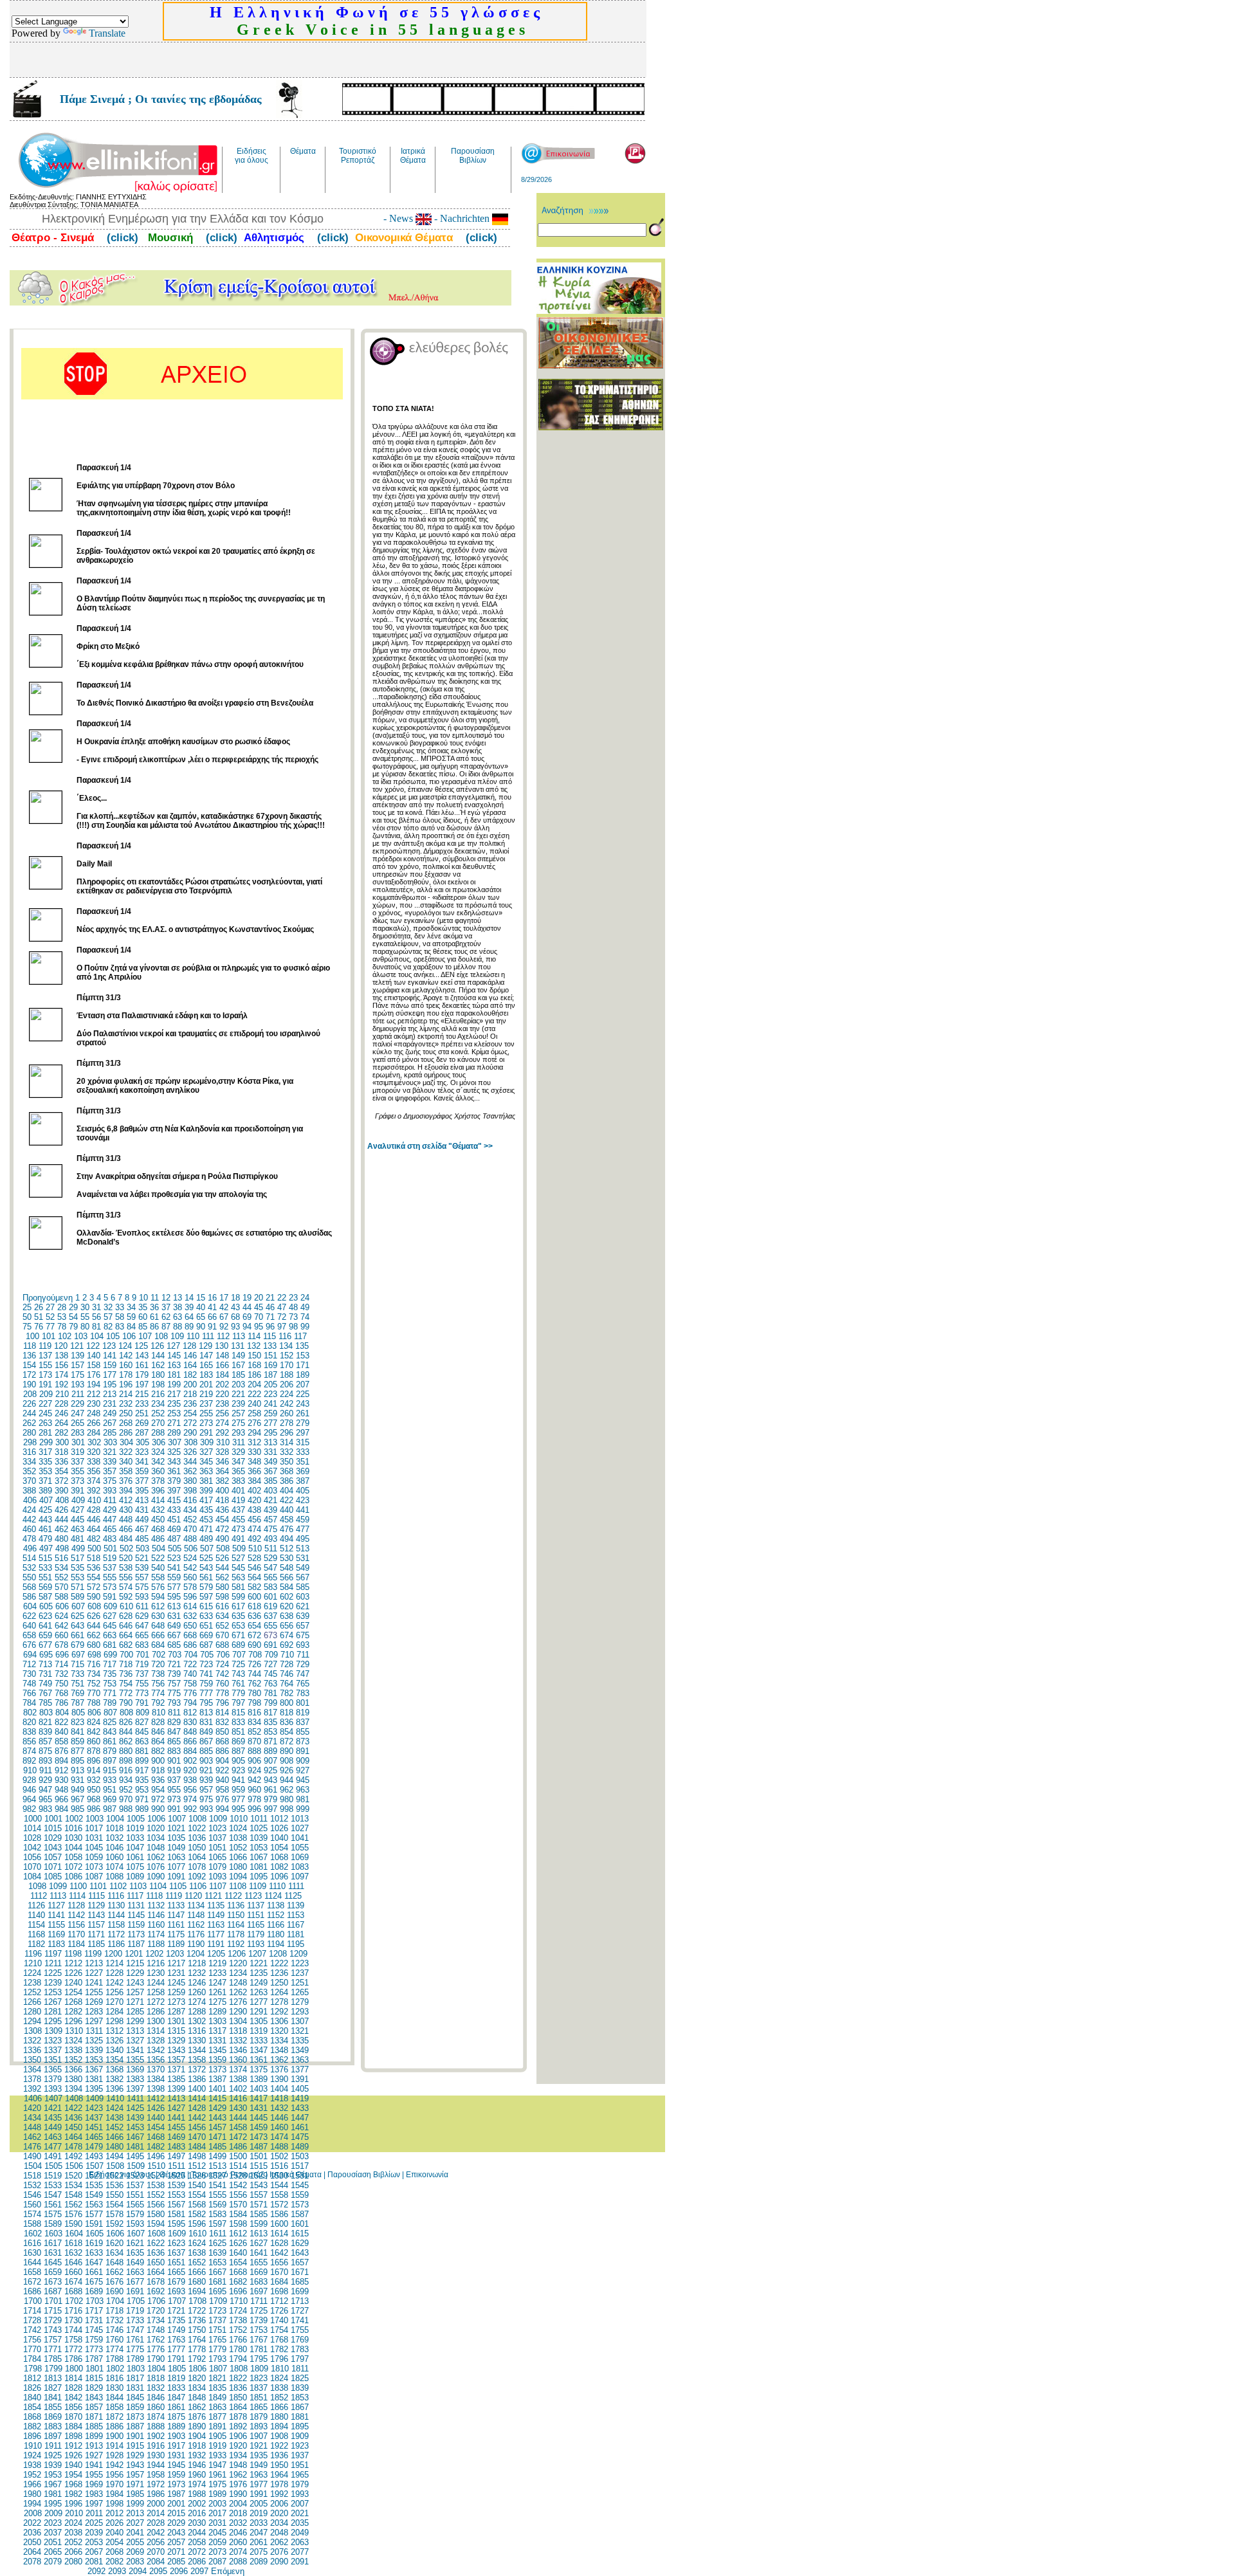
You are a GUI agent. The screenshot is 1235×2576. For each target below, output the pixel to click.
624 (61, 1616)
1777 (176, 2349)
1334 (279, 2041)
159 (110, 1365)
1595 (176, 2224)
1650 (156, 2262)
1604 (74, 2233)
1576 (73, 2214)
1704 (115, 2301)
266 (94, 1423)
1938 (32, 2465)
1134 (196, 1905)
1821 (217, 2378)
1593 (135, 2224)
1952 (32, 2475)
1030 (73, 1838)
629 (142, 1616)
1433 (300, 2108)
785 (45, 1703)
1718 (114, 2311)
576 (158, 1587)
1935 (259, 2455)
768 (61, 1693)
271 (174, 1423)
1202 (154, 1954)
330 (254, 1452)
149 (238, 1356)
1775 (135, 2349)
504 (159, 1548)
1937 (300, 2455)
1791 (176, 2359)
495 (303, 1539)
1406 (33, 2098)
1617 (53, 2243)
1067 (259, 1857)
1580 (156, 2214)
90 (201, 1327)
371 (45, 1481)
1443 (217, 2118)
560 (190, 1577)
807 (110, 1713)
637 (270, 1616)
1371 (176, 2069)
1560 (32, 2205)
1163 (216, 1925)
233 (142, 1404)
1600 (279, 2224)
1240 (73, 1983)
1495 (135, 2156)
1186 (116, 1944)
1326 (114, 2041)
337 (78, 1462)
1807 (218, 2369)
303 (110, 1442)
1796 (279, 2359)
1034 (156, 1838)
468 (158, 1529)
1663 (135, 2272)
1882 (32, 2426)
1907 (259, 2436)
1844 (114, 2398)
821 (45, 1722)
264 (61, 1423)
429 (110, 1510)
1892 (238, 2426)
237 (206, 1404)
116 (285, 1336)
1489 (300, 2147)
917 (142, 1770)
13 (178, 1298)
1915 (135, 2446)
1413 (176, 2098)
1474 (279, 2137)
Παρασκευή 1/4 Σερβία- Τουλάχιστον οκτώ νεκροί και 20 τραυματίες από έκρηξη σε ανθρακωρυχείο (196, 547)
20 (259, 1298)
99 (305, 1327)
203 (238, 1384)
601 (270, 1597)
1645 (53, 2262)
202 (222, 1384)
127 (173, 1346)
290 (190, 1433)
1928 (114, 2455)
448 (126, 1520)
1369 (135, 2069)
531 (303, 1558)
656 (287, 1626)
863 (142, 1741)
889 (270, 1751)
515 (45, 1558)
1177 (216, 1934)
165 (206, 1365)
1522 (114, 2176)
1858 (114, 2407)
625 (78, 1616)
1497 (176, 2156)
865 (174, 1741)
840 (61, 1732)
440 (287, 1510)
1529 (259, 2176)
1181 (296, 1934)
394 (126, 1491)
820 (29, 1722)
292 (222, 1433)
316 (29, 1452)
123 (109, 1346)
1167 (296, 1925)
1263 (259, 1992)
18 (235, 1298)
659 (45, 1635)
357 (110, 1471)
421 (270, 1500)
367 (270, 1471)
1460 (279, 2127)
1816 (114, 2378)
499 (78, 1548)
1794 (238, 2359)
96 (270, 1327)
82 (108, 1327)
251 (142, 1413)
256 (222, 1413)
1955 (94, 2475)
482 (94, 1539)
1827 (53, 2388)
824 (94, 1722)
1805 (177, 2369)
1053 (259, 1848)
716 (94, 1664)
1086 (73, 1877)
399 (206, 1491)
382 (222, 1481)
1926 (73, 2455)
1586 (279, 2214)
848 (190, 1732)
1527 (217, 2176)
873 (303, 1741)
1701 (53, 2301)
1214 (114, 1963)
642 (61, 1626)
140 (94, 1356)
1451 (94, 2127)
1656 (279, 2262)
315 (303, 1442)
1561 (53, 2205)
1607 (136, 2233)
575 (142, 1587)
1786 (73, 2359)
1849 (217, 2398)
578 (190, 1587)
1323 (53, 2041)
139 (78, 1356)
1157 (96, 1925)
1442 (197, 2118)
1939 (53, 2465)
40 (201, 1307)
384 (254, 1481)
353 (45, 1471)
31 (96, 1307)
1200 (113, 1954)
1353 (94, 2060)
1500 (238, 2156)
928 (29, 1780)
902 (190, 1761)
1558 (279, 2195)
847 (174, 1732)
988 (126, 1809)
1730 (73, 2320)
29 (73, 1307)
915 (110, 1770)
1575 (53, 2214)
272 (190, 1423)
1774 (114, 2349)
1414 (197, 2098)
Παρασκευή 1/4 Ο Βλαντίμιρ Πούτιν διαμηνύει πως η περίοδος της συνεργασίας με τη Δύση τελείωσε (201, 594)
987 (110, 1809)
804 (62, 1713)
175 (78, 1375)
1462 (32, 2137)
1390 (279, 2079)
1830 (114, 2388)
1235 (259, 1973)
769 (78, 1693)
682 (126, 1645)
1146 (156, 1915)
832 (222, 1722)
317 (45, 1452)
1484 (197, 2147)
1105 (178, 1886)
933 (110, 1780)
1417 (259, 2098)
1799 (53, 2369)
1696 (238, 2291)
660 (61, 1635)
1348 (279, 2050)
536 (94, 1568)
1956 (114, 2475)
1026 (279, 1828)
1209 (298, 1954)
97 (282, 1327)
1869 (53, 2417)
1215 (135, 1963)
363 (206, 1471)
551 (45, 1577)
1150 (236, 1915)
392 (94, 1491)
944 (287, 1780)
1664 (156, 2272)
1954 (73, 2475)
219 (206, 1394)
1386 (197, 2079)
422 (287, 1500)
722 (190, 1664)
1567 (176, 2205)
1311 (94, 2031)
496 (30, 1548)
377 (142, 1481)
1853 (300, 2398)
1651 (176, 2262)
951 (110, 1790)
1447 (300, 2118)
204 (254, 1384)
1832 (156, 2388)
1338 (73, 2050)
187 (270, 1375)
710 (287, 1655)
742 (222, 1674)
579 (206, 1587)
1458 (238, 2127)
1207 (257, 1954)
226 (29, 1404)
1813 (53, 2378)
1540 (197, 2185)
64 (189, 1317)
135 (302, 1346)
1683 (259, 2282)
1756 (32, 2340)
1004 (115, 1819)
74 (305, 1317)
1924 (32, 2455)
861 (110, 1741)
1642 (279, 2253)
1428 (197, 2108)
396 (158, 1491)
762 (254, 1684)
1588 (32, 2224)
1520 (73, 2176)
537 (110, 1568)
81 (96, 1327)
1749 (176, 2330)
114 (254, 1336)
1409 (95, 2098)
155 (45, 1365)
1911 (53, 2446)
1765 (217, 2340)
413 (142, 1500)
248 (94, 1413)
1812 (32, 2378)
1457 (217, 2127)
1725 (259, 2311)
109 (177, 1336)
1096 (279, 1877)
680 (94, 1645)
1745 (94, 2330)
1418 (279, 2098)
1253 (53, 1992)
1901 (135, 2436)
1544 (279, 2185)
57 (108, 1317)
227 (45, 1404)
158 (94, 1365)
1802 (115, 2369)
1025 (259, 1828)
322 (126, 1452)
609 (110, 1606)
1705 (136, 2301)
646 (126, 1626)
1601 (300, 2224)
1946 (197, 2465)
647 (142, 1626)
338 (94, 1462)
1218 (197, 1963)
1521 (94, 2176)
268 (126, 1423)
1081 (259, 1867)
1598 (238, 2224)
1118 (154, 1896)
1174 (156, 1934)
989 (142, 1809)
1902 (156, 2436)
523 (174, 1558)
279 (303, 1423)
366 (254, 1471)
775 (174, 1693)
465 (110, 1529)
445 (78, 1520)
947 (45, 1790)
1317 (217, 2031)
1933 (217, 2455)
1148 (196, 1915)
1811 (300, 2369)
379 (174, 1481)
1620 (114, 2243)
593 (142, 1597)
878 (94, 1751)
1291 (259, 2012)
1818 (156, 2378)
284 (94, 1433)
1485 (217, 2147)
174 (61, 1375)
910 (30, 1770)
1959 (176, 2475)
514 (29, 1558)
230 (94, 1404)
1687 (53, 2291)
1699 (300, 2291)
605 (46, 1606)
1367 (94, 2069)
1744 (73, 2330)
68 (235, 1317)
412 (126, 1500)
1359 (217, 2060)
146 (190, 1356)
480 (61, 1539)
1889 (176, 2426)
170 (287, 1365)
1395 (94, 2089)
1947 (217, 2465)
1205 (216, 1954)
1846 (156, 2398)
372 (61, 1481)
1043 (53, 1848)
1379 (53, 2079)
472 (222, 1529)
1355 (135, 2060)
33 (120, 1307)
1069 (300, 1857)
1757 (53, 2340)
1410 (115, 2098)
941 (238, 1780)
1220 (238, 1963)
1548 (73, 2195)
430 (126, 1510)
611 (142, 1606)
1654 (238, 2262)
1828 (73, 2388)
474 (254, 1529)
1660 (73, 2272)
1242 (114, 1983)
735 (110, 1674)
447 (110, 1520)
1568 (197, 2205)
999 (303, 1809)
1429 (217, 2108)
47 (282, 1307)
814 (222, 1713)
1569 (217, 2205)
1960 (197, 2475)
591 (110, 1597)
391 (78, 1491)
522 (158, 1558)
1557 (259, 2195)
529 (270, 1558)
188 (287, 1375)
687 (206, 1645)
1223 (300, 1963)
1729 (53, 2320)
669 (206, 1635)
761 (238, 1684)
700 (126, 1655)
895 (78, 1761)
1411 (135, 2098)
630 (158, 1616)
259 (270, 1413)
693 (303, 1645)
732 (61, 1674)
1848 (197, 2398)
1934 (238, 2455)
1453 (135, 2127)
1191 (216, 1944)
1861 (176, 2407)
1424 (114, 2108)
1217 (176, 1963)
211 (78, 1394)
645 (110, 1626)
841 (78, 1732)
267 (110, 1423)
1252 (32, 1992)
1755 (300, 2330)
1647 (94, 2262)
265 (78, 1423)
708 (255, 1655)
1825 (300, 2378)
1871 (94, 2417)
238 (222, 1404)
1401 (217, 2089)
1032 (114, 1838)
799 (270, 1703)
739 (174, 1674)
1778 (197, 2349)
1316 (197, 2031)
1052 (238, 1848)
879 (110, 1751)
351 (303, 1462)
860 (94, 1741)
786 (61, 1703)
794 (190, 1703)
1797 (300, 2359)
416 (190, 1500)
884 (190, 1751)
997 (270, 1809)
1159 (136, 1925)
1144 (116, 1915)
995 (238, 1809)
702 (159, 1655)
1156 (76, 1925)
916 (126, 1770)
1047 (135, 1848)
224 (287, 1394)
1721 (176, 2311)
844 (126, 1732)
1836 (238, 2388)
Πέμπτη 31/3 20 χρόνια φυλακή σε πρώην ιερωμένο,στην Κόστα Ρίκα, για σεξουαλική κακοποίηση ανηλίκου (185, 1077)
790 (126, 1703)
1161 (176, 1925)
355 (78, 1471)
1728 (32, 2320)
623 (45, 1616)
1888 (156, 2426)
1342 (156, 2050)
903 (206, 1761)
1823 (259, 2378)
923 (238, 1770)
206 (287, 1384)
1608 (156, 2233)
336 (61, 1462)
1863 (217, 2407)
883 (174, 1751)
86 (154, 1327)
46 (270, 1307)
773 (142, 1693)
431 (142, 1510)
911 (46, 1770)
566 (287, 1577)
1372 (197, 2069)
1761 (135, 2340)
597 (206, 1597)
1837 (259, 2388)
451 (174, 1520)
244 (29, 1413)
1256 (114, 1992)
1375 (259, 2069)
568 (29, 1587)
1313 (135, 2031)
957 (206, 1790)
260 (287, 1413)
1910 (33, 2446)
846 (158, 1732)
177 (110, 1375)
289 (174, 1433)
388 (29, 1491)
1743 (53, 2330)
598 (222, 1597)
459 (303, 1520)
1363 (300, 2060)
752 (94, 1684)
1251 (300, 1983)
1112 (39, 1896)
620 (287, 1606)
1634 (114, 2253)
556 (126, 1577)
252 (158, 1413)
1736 (197, 2320)
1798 (33, 2369)
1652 (197, 2262)
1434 (32, 2118)
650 (190, 1626)
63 (178, 1317)
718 (126, 1664)
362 (190, 1471)
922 (222, 1770)
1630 (32, 2253)
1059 (94, 1857)
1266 (32, 2002)
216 (158, 1394)
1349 (300, 2050)
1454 (156, 2127)
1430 (238, 2108)
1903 (176, 2436)
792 (158, 1703)
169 (270, 1365)
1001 (53, 1819)
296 (287, 1433)
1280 (32, 2012)
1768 (279, 2340)
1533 (53, 2185)
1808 (239, 2369)
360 (158, 1471)
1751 (217, 2330)
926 (287, 1770)
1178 (236, 1934)
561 (206, 1577)
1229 (135, 1973)
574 (126, 1587)
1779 (217, 2349)
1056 (32, 1857)
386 (287, 1481)
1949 (259, 2465)
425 (45, 1510)
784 (29, 1703)
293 (238, 1433)
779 (238, 1693)
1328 (156, 2041)
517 (78, 1558)
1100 (78, 1886)
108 (161, 1336)
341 (142, 1462)
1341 (135, 2050)
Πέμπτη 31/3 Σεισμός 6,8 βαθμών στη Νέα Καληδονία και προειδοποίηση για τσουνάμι (190, 1124)
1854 (32, 2407)
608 (94, 1606)
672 (254, 1635)
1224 (32, 1973)
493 (270, 1539)
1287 (176, 2012)
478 (29, 1539)
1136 (236, 1905)
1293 (300, 2012)
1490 (32, 2156)
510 (255, 1548)
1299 (135, 2021)
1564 (114, 2205)
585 (303, 1587)
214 (126, 1394)
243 (303, 1404)
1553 (176, 2195)
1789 (135, 2359)
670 (222, 1635)
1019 (135, 1828)
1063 (176, 1857)
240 (254, 1404)
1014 (32, 1828)
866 (190, 1741)
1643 (300, 2253)
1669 (259, 2272)
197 (142, 1384)
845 (142, 1732)
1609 (177, 2233)
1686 (32, 2291)
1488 (279, 2147)
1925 (53, 2455)
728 (287, 1664)
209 (46, 1394)
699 (110, 1655)
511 (271, 1548)
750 (61, 1684)
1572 (279, 2205)
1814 (73, 2378)
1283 (94, 2012)
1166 (276, 1925)
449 (142, 1520)
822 (61, 1722)
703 (175, 1655)
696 (62, 1655)
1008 (197, 1819)
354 (61, 1471)
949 (78, 1790)
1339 (94, 2050)
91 (212, 1327)
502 (126, 1548)
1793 (217, 2359)
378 (158, 1481)
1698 (279, 2291)
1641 (259, 2253)
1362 (279, 2060)
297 (303, 1433)
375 (110, 1481)
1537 (135, 2185)
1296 (73, 2021)
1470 (197, 2137)
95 (259, 1327)
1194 (276, 1944)
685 (174, 1645)
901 (174, 1761)
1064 (197, 1857)
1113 (58, 1896)
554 (94, 1577)
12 (166, 1298)
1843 (94, 2398)
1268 (73, 2002)
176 (94, 1375)
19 (247, 1298)
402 (254, 1491)
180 (158, 1375)
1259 (176, 1992)
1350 (32, 2060)
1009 (218, 1819)
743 (238, 1674)
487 (174, 1539)
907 (270, 1761)
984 (61, 1809)
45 (259, 1307)
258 (254, 1413)
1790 (156, 2359)
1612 (238, 2233)
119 (45, 1346)
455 (238, 1520)
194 (94, 1384)
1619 (94, 2243)
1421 (53, 2108)
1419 (300, 2098)
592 (126, 1597)
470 (190, 1529)
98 (293, 1327)
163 (174, 1365)
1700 (33, 2301)
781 (270, 1693)
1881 (300, 2417)
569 (45, 1587)
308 (191, 1442)
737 (142, 1674)
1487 (259, 2147)
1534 (73, 2185)
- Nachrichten (462, 218)
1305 (259, 2021)
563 (238, 1577)
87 (166, 1327)
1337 (53, 2050)
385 (270, 1481)
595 (174, 1597)
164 (190, 1365)
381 (206, 1481)
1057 (53, 1857)
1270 (114, 2002)
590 (94, 1597)
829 (174, 1722)
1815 (94, 2378)
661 (78, 1635)
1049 (176, 1848)
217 (174, 1394)
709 (271, 1655)
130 (222, 1346)
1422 (73, 2108)
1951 (300, 2465)
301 (78, 1442)
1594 (156, 2224)
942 (254, 1780)
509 (239, 1548)
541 (174, 1568)
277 (270, 1423)
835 (270, 1722)
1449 (53, 2127)
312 (254, 1442)
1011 (259, 1819)
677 (45, 1645)
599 (238, 1597)
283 (78, 1433)
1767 (259, 2340)
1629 (300, 2243)
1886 (114, 2426)
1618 (73, 2243)
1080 (238, 1867)
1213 (94, 1963)
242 (287, 1404)
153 (303, 1356)
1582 (197, 2214)
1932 (197, 2455)
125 (141, 1346)
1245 (176, 1983)
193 (78, 1384)
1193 (256, 1944)
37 (166, 1307)
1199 (93, 1954)
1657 (300, 2262)
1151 (256, 1915)
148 (222, 1356)
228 (61, 1404)
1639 (217, 2253)
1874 (156, 2417)
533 (45, 1568)
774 (158, 1693)
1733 (135, 2320)
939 (206, 1780)
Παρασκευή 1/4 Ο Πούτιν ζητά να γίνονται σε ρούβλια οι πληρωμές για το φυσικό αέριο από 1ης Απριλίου (203, 964)
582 (254, 1587)
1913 (94, 2446)
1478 (73, 2147)
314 (287, 1442)
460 (29, 1529)
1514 (238, 2166)
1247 (217, 1983)
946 (29, 1790)
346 (222, 1462)
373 (78, 1481)
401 (238, 1491)
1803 (136, 2369)
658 (29, 1635)
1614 (279, 2233)
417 (206, 1500)
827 (142, 1722)
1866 (279, 2407)
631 (174, 1616)
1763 (176, 2340)
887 (238, 1751)
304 (126, 1442)
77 (50, 1327)
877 (78, 1751)
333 (303, 1452)
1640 (238, 2253)
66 (212, 1317)
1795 (259, 2359)
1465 (94, 2137)
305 (142, 1442)
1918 (197, 2446)
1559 (300, 2195)
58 (120, 1317)
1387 (217, 2079)
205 (270, 1384)
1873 (135, 2417)
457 (270, 1520)
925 (270, 1770)
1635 (135, 2253)
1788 (114, 2359)
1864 (238, 2407)
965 (45, 1799)
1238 (32, 1983)
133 (270, 1346)
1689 (94, 2291)
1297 (94, 2021)
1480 (114, 2147)
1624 (197, 2243)
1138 (276, 1905)
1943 (135, 2465)
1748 (156, 2330)
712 (29, 1664)
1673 (53, 2282)
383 (238, 1481)
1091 (176, 1877)
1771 (53, 2349)
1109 (258, 1886)
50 (27, 1317)
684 (158, 1645)
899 (142, 1761)
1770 (32, 2349)
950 (94, 1790)
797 (238, 1703)
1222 (279, 1963)
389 (45, 1491)
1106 (198, 1886)
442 (29, 1520)
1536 (114, 2185)
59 (131, 1317)
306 (159, 1442)
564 (254, 1577)
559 (174, 1577)
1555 (217, 2195)
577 (174, 1587)
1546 (32, 2195)
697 (78, 1655)
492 (254, 1539)
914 (94, 1770)
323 (142, 1452)
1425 (135, 2108)
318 (61, 1452)
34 (131, 1307)
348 (254, 1462)
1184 (76, 1944)
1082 (279, 1867)
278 (287, 1423)
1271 (135, 2002)
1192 (236, 1944)
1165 (256, 1925)
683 (142, 1645)
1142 (76, 1915)
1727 (300, 2311)
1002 (74, 1819)
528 (254, 1558)
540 (158, 1568)
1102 (118, 1886)
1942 (114, 2465)
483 (110, 1539)
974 (190, 1799)
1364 (32, 2069)
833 (238, 1722)
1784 (32, 2359)
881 (142, 1751)
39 (189, 1307)
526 (222, 1558)
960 (254, 1790)
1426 (156, 2108)
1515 (259, 2166)
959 (238, 1790)
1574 (32, 2214)
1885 (94, 2426)
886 (222, 1751)
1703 (95, 2301)
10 (143, 1298)
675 (303, 1635)
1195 (296, 1944)
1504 (33, 2166)
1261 (217, 1992)
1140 (36, 1915)
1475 (300, 2137)
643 (78, 1626)
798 (254, 1703)
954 (158, 1790)
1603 (53, 2233)
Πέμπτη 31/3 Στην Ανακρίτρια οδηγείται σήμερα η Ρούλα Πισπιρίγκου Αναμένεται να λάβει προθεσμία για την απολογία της (177, 1176)
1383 (135, 2079)
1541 (217, 2185)
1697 (259, 2291)
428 (94, 1510)
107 (145, 1336)
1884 (73, 2426)
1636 (156, 2253)
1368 (114, 2069)
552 (61, 1577)
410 (94, 1500)
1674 (73, 2282)
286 (126, 1433)
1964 (279, 2475)
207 (303, 1384)
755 (142, 1684)
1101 (98, 1886)
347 (238, 1462)
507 (207, 1548)
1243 (135, 1983)
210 (62, 1394)
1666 (197, 2272)
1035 (176, 1838)
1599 (259, 2224)
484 (126, 1539)
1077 (176, 1867)
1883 (53, 2426)
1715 (53, 2311)
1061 (135, 1857)
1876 (197, 2417)
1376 (279, 2069)
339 (110, 1462)
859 (78, 1741)
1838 (279, 2388)
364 (222, 1471)
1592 (114, 2224)
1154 (36, 1925)
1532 (32, 2185)
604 (30, 1606)
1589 (53, 2224)
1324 (73, 2041)
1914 (114, 2446)
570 (61, 1587)
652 (222, 1626)
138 (61, 1356)
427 (78, 1510)
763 (270, 1684)
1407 (53, 2098)
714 (61, 1664)
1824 (279, 2378)
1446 (279, 2118)
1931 (176, 2455)
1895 (300, 2426)
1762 (156, 2340)
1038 (238, 1838)
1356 (156, 2060)
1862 (197, 2407)
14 (189, 1298)
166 (222, 1365)
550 (29, 1577)
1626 (238, 2243)
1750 (197, 2330)
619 (270, 1606)
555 (110, 1577)
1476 (32, 2147)
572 (94, 1587)
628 (126, 1616)
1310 (74, 2031)
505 (175, 1548)
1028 (32, 1838)
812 (190, 1713)
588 (61, 1597)
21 (270, 1298)
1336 (32, 2050)
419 (238, 1500)
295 (270, 1433)
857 (45, 1741)
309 (207, 1442)
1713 (300, 2301)
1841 (53, 2398)
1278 (279, 2002)
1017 (94, 1828)
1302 (197, 2021)
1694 (197, 2291)
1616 (32, 2243)
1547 (53, 2195)
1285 (135, 2012)
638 (287, 1616)
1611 (218, 2233)
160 (126, 1365)
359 (142, 1471)
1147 (176, 1915)
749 (45, 1684)
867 (206, 1741)
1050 (197, 1848)
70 (259, 1317)
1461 (300, 2127)
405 (303, 1491)
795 (206, 1703)
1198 (73, 1954)
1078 (197, 1867)
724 (222, 1664)
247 (78, 1413)
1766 (238, 2340)
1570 (238, 2205)
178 (126, 1375)
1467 (135, 2137)
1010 (239, 1819)
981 (303, 1799)
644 (94, 1626)
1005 (136, 1819)
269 (142, 1423)
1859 (135, 2407)
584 (287, 1587)
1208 (278, 1954)
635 (238, 1616)
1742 (32, 2330)
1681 (217, 2282)
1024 (238, 1828)
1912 (73, 2446)
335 (45, 1462)
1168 (36, 1934)
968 (94, 1799)
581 (238, 1587)
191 (45, 1384)
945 (303, 1780)
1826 (32, 2388)
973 (174, 1799)
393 (110, 1491)
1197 (53, 1954)
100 (32, 1336)
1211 (53, 1963)
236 (190, 1404)
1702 (74, 2301)
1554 (197, 2195)
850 (222, 1732)
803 (46, 1713)
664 (126, 1635)
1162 (196, 1925)
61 (154, 1317)
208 (30, 1394)
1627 (259, 2243)
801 (303, 1703)
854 (287, 1732)
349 (270, 1462)
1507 (95, 2166)
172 (29, 1375)
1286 (156, 2012)
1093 (217, 1877)
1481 (135, 2147)
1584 (238, 2214)
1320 (279, 2031)
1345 (217, 2050)
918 (158, 1770)
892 (29, 1761)
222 (254, 1394)
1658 (32, 2272)
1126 (36, 1905)
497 (46, 1548)
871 (270, 1741)
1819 (176, 2378)
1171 (96, 1934)
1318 (238, 2031)
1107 (218, 1886)
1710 (239, 2301)
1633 (94, 2253)
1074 (114, 1867)
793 (174, 1703)
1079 (217, 1867)
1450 (73, 2127)
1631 (53, 2253)
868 (222, 1741)
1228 (114, 1973)
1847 (176, 2398)
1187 (136, 1944)
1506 (74, 2166)
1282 (73, 2012)
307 (175, 1442)
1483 (176, 2147)
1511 (177, 2166)
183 (206, 1375)
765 (303, 1684)
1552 (156, 2195)
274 (222, 1423)
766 (29, 1693)
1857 (94, 2407)
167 (238, 1365)
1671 (300, 2272)
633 (206, 1616)
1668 (238, 2272)
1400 (197, 2089)
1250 (279, 1983)
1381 (94, 2079)
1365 (53, 2069)
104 (97, 1336)
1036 (197, 1838)
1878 (238, 2417)
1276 (238, 2002)
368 (287, 1471)
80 (85, 1327)
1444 (238, 2118)
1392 (32, 2089)
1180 (276, 1934)
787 (78, 1703)
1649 (135, 2262)
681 (110, 1645)
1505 (53, 2166)
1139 (296, 1905)
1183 (56, 1944)
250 (126, 1413)
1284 (114, 2012)
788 (94, 1703)
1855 (53, 2407)
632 (190, 1616)
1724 (238, 2311)
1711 (259, 2301)
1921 (259, 2446)
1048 (156, 1848)
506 (191, 1548)
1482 (156, 2147)
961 (270, 1790)
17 (224, 1298)
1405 (300, 2089)
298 (30, 1442)
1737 (217, 2320)
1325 (94, 2041)
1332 (238, 2041)
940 (222, 1780)
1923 (300, 2446)
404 (287, 1491)
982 (29, 1809)
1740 (279, 2320)
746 (287, 1674)
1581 (176, 2214)
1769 (300, 2340)
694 (30, 1655)
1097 (300, 1877)
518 (94, 1558)
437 (238, 1510)
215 (142, 1394)
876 (61, 1751)
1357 (176, 2060)
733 (78, 1674)
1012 (279, 1819)
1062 (156, 1857)
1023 (217, 1828)
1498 (197, 2156)
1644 (32, 2262)
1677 (135, 2282)
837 (303, 1722)
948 (61, 1790)
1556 (238, 2195)
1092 (197, 1877)
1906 (238, 2436)
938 (190, 1780)
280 (29, 1433)
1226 (73, 1973)
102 (65, 1336)
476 (287, 1529)
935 (142, 1780)
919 (174, 1770)
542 (190, 1568)
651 (206, 1626)
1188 (156, 1944)
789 (110, 1703)
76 (39, 1327)
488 (190, 1539)
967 (78, 1799)
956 (190, 1790)
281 (45, 1433)
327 (206, 1452)
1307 (300, 2021)
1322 (32, 2041)
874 (29, 1751)
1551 (135, 2195)
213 (110, 1394)
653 (238, 1626)
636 (254, 1616)
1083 (300, 1867)
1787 (94, 2359)
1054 (279, 1848)
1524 (156, 2176)
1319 (259, 2031)
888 (254, 1751)
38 (178, 1307)
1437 (94, 2118)
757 (174, 1684)
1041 (300, 1838)
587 (45, 1597)
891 (303, 1751)
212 (94, 1394)
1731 (94, 2320)
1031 (94, 1838)
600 (254, 1597)
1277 (259, 2002)
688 (222, 1645)
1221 (259, 1963)
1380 (73, 2079)
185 (238, 1375)
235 (174, 1404)
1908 (279, 2436)
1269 (94, 2002)
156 (61, 1365)
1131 (136, 1905)
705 (207, 1655)
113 (239, 1336)
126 (157, 1346)
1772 (73, 2349)
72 (282, 1317)
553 (78, 1577)
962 (287, 1790)
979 (270, 1799)
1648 (114, 2262)
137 (45, 1356)
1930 (156, 2455)
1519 (53, 2176)
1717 (94, 2311)
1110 (277, 1886)
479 (45, 1539)
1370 (156, 2069)
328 (222, 1452)
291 (206, 1433)
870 (254, 1741)
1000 (33, 1819)
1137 (256, 1905)
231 (110, 1404)
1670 (279, 2272)
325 (174, 1452)
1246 (197, 1983)
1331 (217, 2041)
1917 (176, 2446)
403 (270, 1491)
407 (46, 1500)
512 (287, 1548)
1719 (135, 2311)
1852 (279, 2398)
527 (238, 1558)
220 (222, 1394)
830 (190, 1722)
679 (78, 1645)
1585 (259, 2214)
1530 (279, 2176)
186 (254, 1375)
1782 (279, 2349)
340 (126, 1462)
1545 (300, 2185)
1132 (156, 1905)
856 (29, 1741)
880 (126, 1751)
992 (190, 1809)
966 (61, 1799)
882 (158, 1751)
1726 (279, 2311)
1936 (279, 2455)
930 (61, 1780)
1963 (259, 2475)
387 (303, 1481)
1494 (114, 2156)
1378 (32, 2079)
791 (142, 1703)
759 (206, 1684)
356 (94, 1471)
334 (29, 1462)
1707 (177, 2301)
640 (29, 1626)
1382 (114, 2079)
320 (94, 1452)
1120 (193, 1896)
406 (30, 1500)
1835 (217, 2388)
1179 (256, 1934)
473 (238, 1529)
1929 (135, 2455)
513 (303, 1548)
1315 (176, 2031)
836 (287, 1722)
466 (126, 1529)
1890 (197, 2426)
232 (126, 1404)
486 (158, 1539)
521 (142, 1558)
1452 (114, 2127)
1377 (300, 2069)
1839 (300, 2388)
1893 (259, 2426)
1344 (197, 2050)
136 (29, 1356)
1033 (135, 1838)
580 (222, 1587)
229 (78, 1404)
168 (254, 1365)
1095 (259, 1877)
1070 (32, 1867)
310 (223, 1442)
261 (303, 1413)
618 (254, 1606)
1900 (114, 2436)
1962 (238, 2475)
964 (29, 1799)
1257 (135, 1992)
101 (49, 1336)
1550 (114, 2195)
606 (62, 1606)
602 (287, 1597)
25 (27, 1307)
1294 (32, 2021)
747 (303, 1674)
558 (158, 1577)
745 (270, 1674)
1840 (32, 2398)
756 (158, 1684)
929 (45, 1780)
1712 (279, 2301)
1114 (77, 1896)
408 (62, 1500)
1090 (156, 1877)
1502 (279, 2156)
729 (303, 1664)
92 (224, 1327)
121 (77, 1346)
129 (206, 1346)
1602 (33, 2233)
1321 (300, 2031)
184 (222, 1375)
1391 (300, 2079)
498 (62, 1548)
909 (303, 1761)
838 (29, 1732)
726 (254, 1664)
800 (287, 1703)
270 (158, 1423)
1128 (76, 1905)
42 (224, 1307)
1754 (279, 2330)
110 (193, 1336)
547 (270, 1568)
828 (158, 1722)
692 (287, 1645)
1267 (53, 2002)
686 (190, 1645)
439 (270, 1510)
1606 (115, 2233)
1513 (217, 2166)
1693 (176, 2291)
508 (223, 1548)
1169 (56, 1934)
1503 (300, 2156)
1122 (233, 1896)
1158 (116, 1925)
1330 (197, 2041)
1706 (156, 2301)
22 (282, 1298)
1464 (73, 2137)
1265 (300, 1992)
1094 (238, 1877)
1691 (135, 2291)
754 (126, 1684)
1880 (279, 2417)
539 (142, 1568)
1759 (94, 2340)
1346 (238, 2050)
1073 (94, 1867)
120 (61, 1346)
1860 (156, 2407)
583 (270, 1587)
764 (287, 1684)
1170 (76, 1934)
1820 (197, 2378)
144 (158, 1356)
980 (287, 1799)
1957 (135, 2475)
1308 (33, 2031)
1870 (73, 2417)
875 (45, 1751)
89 (189, 1327)
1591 (94, 2224)
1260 (197, 1992)
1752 (238, 2330)
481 (78, 1539)
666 (158, 1635)
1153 (296, 1915)
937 (174, 1780)
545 (238, 1568)
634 (222, 1616)
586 (29, 1597)
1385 (176, 2079)
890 (287, 1751)
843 (110, 1732)
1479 (94, 2147)
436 (222, 1510)
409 (78, 1500)
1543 (259, 2185)
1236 (279, 1973)
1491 (53, 2156)
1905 (217, 2436)
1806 (197, 2369)
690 (254, 1645)
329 (238, 1452)
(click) (121, 238)
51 (39, 1317)
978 (254, 1799)
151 (270, 1356)
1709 (218, 2301)
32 (108, 1307)
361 (174, 1471)
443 (45, 1520)
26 (39, 1307)
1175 (176, 1934)
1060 (114, 1857)
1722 (197, 2311)
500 (94, 1548)
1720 (156, 2311)
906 (254, 1761)
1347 (259, 2050)
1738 (238, 2320)
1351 (53, 2060)
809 (142, 1713)
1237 (300, 1973)
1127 (56, 1905)
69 (247, 1317)
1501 (259, 2156)
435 (206, 1510)
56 (96, 1317)
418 (222, 1500)
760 (222, 1684)
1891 (217, 2426)
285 (110, 1433)
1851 (259, 2398)
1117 (135, 1896)
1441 (176, 2118)
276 (254, 1423)
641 (45, 1626)
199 (174, 1384)
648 (158, 1626)
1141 (56, 1915)
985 (78, 1809)
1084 (32, 1877)
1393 (53, 2089)
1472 (238, 2137)
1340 (114, 2050)
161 (142, 1365)
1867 (300, 2407)
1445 (259, 2118)
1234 (238, 1973)
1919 (217, 2446)
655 (270, 1626)
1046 (114, 1848)
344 (190, 1462)
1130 (116, 1905)
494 (287, 1539)
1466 (114, 2137)
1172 (116, 1934)
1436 (73, 2118)
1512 (197, 2166)
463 (78, 1529)
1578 (114, 2214)
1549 (94, 2195)
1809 (259, 2369)
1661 (94, 2272)
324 (158, 1452)
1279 (300, 2002)
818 (287, 1713)
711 (303, 1655)
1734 (156, 2320)
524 (190, 1558)
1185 (96, 1944)
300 (62, 1442)
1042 (32, 1848)
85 (143, 1327)
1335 (300, 2041)
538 (126, 1568)
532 (29, 1568)
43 (235, 1307)
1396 (114, 2089)
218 (190, 1394)
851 (238, 1732)
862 (126, 1741)
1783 (300, 2349)
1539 (176, 2185)
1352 (73, 2060)
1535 (94, 2185)
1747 (135, 2330)
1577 (94, 2214)
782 (287, 1693)
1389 (259, 2079)
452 (190, 1520)
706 (223, 1655)
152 (287, 1356)
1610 (197, 2233)
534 (61, 1568)
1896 (32, 2436)
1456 (197, 2127)
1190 (196, 1944)
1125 (293, 1896)
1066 (238, 1857)
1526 (197, 2176)
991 (174, 1809)
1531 (300, 2176)
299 (46, 1442)
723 (206, 1664)
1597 (217, 2224)
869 (238, 1741)
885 (206, 1751)
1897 (53, 2436)
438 (254, 1510)
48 (293, 1307)
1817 (135, 2378)
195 (110, 1384)
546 (254, 1568)
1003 (95, 1819)
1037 (217, 1838)
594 (158, 1597)
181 (174, 1375)
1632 (73, 2253)
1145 (136, 1915)
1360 (238, 2060)
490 (222, 1539)
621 (303, 1606)
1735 (176, 2320)
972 (158, 1799)
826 (126, 1722)
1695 (217, 2291)
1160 (156, 1925)
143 (142, 1356)
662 (94, 1635)
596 (190, 1597)
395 (142, 1491)
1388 (238, 2079)
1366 (73, 2069)
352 (29, 1471)
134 (286, 1346)
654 (254, 1626)
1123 (253, 1896)
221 (238, 1394)
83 (120, 1327)
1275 (217, 2002)
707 (239, 1655)
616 (222, 1606)
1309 (53, 2031)
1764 (197, 2340)
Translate (107, 33)
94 (247, 1327)
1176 (196, 1934)
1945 (176, 2465)
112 (223, 1336)
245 (45, 1413)
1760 (114, 2340)
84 (131, 1327)
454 (222, 1520)
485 (142, 1539)
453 (206, 1520)
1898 (73, 2436)
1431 (259, 2108)
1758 (73, 2340)
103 (81, 1336)
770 (94, 1693)
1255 (94, 1992)
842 (94, 1732)
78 (62, 1327)
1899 (94, 2436)
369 (303, 1471)
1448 (32, 2127)
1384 (156, 2079)
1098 (37, 1886)
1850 (238, 2398)
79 (73, 1327)
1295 (53, 2021)
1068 (279, 1857)
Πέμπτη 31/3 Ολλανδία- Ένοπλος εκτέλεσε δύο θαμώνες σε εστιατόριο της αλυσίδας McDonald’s (204, 1229)
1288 (197, 2012)
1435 (53, 2118)
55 (85, 1317)
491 (238, 1539)
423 (303, 1500)
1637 (176, 2253)
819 (303, 1713)
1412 (156, 2098)
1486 (238, 2147)
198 (158, 1384)
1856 (73, 2407)
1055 (300, 1848)
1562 (73, 2205)
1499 (217, 2156)
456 (254, 1520)
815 (238, 1713)
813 (206, 1713)
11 (155, 1298)
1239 (53, 1983)
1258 (156, 1992)
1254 (73, 1992)
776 (190, 1693)
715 (78, 1664)
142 (126, 1356)
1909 (300, 2436)
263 (45, 1423)
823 (78, 1722)
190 (29, 1384)
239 (238, 1404)
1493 (94, 2156)
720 (158, 1664)
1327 (135, 2041)
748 (29, 1684)
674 (287, 1635)
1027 (300, 1828)
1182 (36, 1944)
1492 (73, 2156)
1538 (156, 2185)
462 (61, 1529)
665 (142, 1635)
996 (254, 1809)
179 (142, 1375)
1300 (156, 2021)
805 (78, 1713)
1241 (94, 1983)
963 (303, 1790)
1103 (138, 1886)
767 (45, 1693)
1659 (53, 2272)
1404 (279, 2089)
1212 (73, 1963)
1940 (73, 2465)
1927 (94, 2455)
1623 (176, 2243)
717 (110, 1664)
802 (30, 1713)
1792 (197, 2359)
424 (29, 1510)
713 (45, 1664)
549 (303, 1568)
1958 (156, 2475)
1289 (217, 2012)
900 (158, 1761)
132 (254, 1346)
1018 (114, 1828)
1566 (156, 2205)
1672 (32, 2282)
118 (30, 1346)
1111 (296, 1886)
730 (29, 1674)
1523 (135, 2176)
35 (143, 1307)
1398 (156, 2089)
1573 (300, 2205)
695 (46, 1655)
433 (174, 1510)
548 (287, 1568)
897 (110, 1761)
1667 (217, 2272)
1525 (176, 2176)
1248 (238, 1983)
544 (222, 1568)
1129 (96, 1905)
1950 (279, 2465)
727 (270, 1664)
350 (287, 1462)
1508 (115, 2166)
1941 (94, 2465)
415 (174, 1500)
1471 (217, 2137)
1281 (53, 2012)
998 (287, 1809)
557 (142, 1577)
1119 (174, 1896)
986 (94, 1809)
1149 (216, 1915)
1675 (94, 2282)
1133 (176, 1905)
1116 (116, 1896)
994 (222, 1809)
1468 (156, 2137)
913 (78, 1770)
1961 (217, 2475)
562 (222, 1577)
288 (158, 1433)
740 (190, 1674)
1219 (217, 1963)
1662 (114, 2272)
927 (303, 1770)
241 (270, 1404)
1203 (175, 1954)
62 (166, 1317)
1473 (259, 2137)
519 (110, 1558)
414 (158, 1500)
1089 (135, 1877)
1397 (135, 2089)
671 (238, 1635)
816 (254, 1713)
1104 (158, 1886)
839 (45, 1732)
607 (78, 1606)
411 (110, 1500)
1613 (259, 2233)
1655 (259, 2262)
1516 (279, 2166)
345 (206, 1462)
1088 (114, 1877)
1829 (94, 2388)
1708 (197, 2301)
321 (110, 1452)
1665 (176, 2272)
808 (126, 1713)
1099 (58, 1886)
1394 (73, 2089)
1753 (259, 2330)
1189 (176, 1944)
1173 (136, 1934)
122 (93, 1346)
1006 (156, 1819)
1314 (156, 2031)
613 (174, 1606)
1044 (73, 1848)
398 (190, 1491)
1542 (238, 2185)
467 (142, 1529)
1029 (53, 1838)
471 (206, 1529)
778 (222, 1693)
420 (254, 1500)
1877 (217, 2417)
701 (142, 1655)
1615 (300, 2233)
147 (206, 1356)
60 (143, 1317)
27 (50, 1307)
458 (287, 1520)
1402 (238, 2089)
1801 (95, 2369)
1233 (217, 1973)
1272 (156, 2002)
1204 (196, 1954)
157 (78, 1365)
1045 (94, 1848)
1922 (279, 2446)
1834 (197, 2388)
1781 (259, 2349)
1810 (280, 2369)
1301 (176, 2021)
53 (62, 1317)
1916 (156, 2446)
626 (94, 1616)
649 (174, 1626)
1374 (238, 2069)
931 (78, 1780)
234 (158, 1404)
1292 (279, 2012)
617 (238, 1606)
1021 (176, 1828)
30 (85, 1307)
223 (270, 1394)
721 (174, 1664)
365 (238, 1471)
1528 (238, 2176)
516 (61, 1558)
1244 (156, 1983)
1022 (197, 1828)
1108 (238, 1886)
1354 (114, 2060)
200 (190, 1384)
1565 (135, 2205)
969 (110, 1799)
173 (45, 1375)
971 (142, 1799)
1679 (176, 2282)
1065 (217, 1857)
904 (222, 1761)
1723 (217, 2311)
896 (94, 1761)
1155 (56, 1925)
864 (158, 1741)
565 (270, 1577)
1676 (114, 2282)
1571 (259, 2205)
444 (61, 1520)
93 (235, 1327)
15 (201, 1298)
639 (303, 1616)
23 (293, 1298)
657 (303, 1626)
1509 (136, 2166)
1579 (135, 2214)
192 (61, 1384)
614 (190, 1606)
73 (293, 1317)
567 (303, 1577)
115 (270, 1336)
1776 (156, 2349)
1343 (176, 2050)
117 (300, 1336)
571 (78, 1587)
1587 (300, 2214)
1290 (238, 2012)
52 (50, 1317)
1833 (176, 2388)
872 (287, 1741)
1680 (197, 2282)
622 (29, 1616)
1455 (176, 2127)
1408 (74, 2098)
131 (238, 1346)
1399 (176, 2089)
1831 (135, 2388)
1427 (176, 2108)
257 (238, 1413)
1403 (259, 2089)
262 (29, 1423)
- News (399, 218)
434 (190, 1510)
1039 (259, 1838)
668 (190, 1635)
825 (110, 1722)
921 (206, 1770)
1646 (73, 2262)
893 (45, 1761)
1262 (238, 1992)
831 (206, 1722)
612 (158, 1606)
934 (126, 1780)
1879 (259, 2417)
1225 (53, 1973)
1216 (156, 1963)
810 (159, 1713)
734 (94, 1674)
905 (238, 1761)
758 (190, 1684)
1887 (135, 2426)
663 (110, 1635)
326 (190, 1452)
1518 (32, 2176)
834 (254, 1722)
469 (174, 1529)
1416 (238, 2098)
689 (238, 1645)
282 (61, 1433)
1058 (73, 1857)
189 (303, 1375)
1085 (53, 1877)
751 (78, 1684)
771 (110, 1693)
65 (201, 1317)
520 (126, 1558)
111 (208, 1336)
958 (222, 1790)
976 (222, 1799)
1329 (176, 2041)
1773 (94, 2349)
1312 (114, 2031)
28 (62, 1307)
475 (270, 1529)
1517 (300, 2166)
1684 (279, 2282)
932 (94, 1780)
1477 (53, 2147)
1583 (217, 2214)
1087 (94, 1877)
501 (110, 1548)
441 (303, 1510)
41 (212, 1307)
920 (190, 1770)
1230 (156, 1973)
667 (174, 1635)
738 (158, 1674)
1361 (259, 2060)
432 (158, 1510)
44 (247, 1307)
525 (206, 1558)
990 (158, 1809)
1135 (216, 1905)
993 (206, 1809)
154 (29, 1365)
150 (254, 1356)
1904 (197, 2436)
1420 (32, 2108)
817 (270, 1713)
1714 (32, 2311)
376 (126, 1481)
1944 (156, 2465)
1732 (114, 2320)
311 (239, 1442)
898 (126, 1761)
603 (303, 1597)
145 (174, 1356)
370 (29, 1481)
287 (142, 1433)
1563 (94, 2205)
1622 (156, 2243)
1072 (73, 1867)
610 (126, 1606)
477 (303, 1529)
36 (154, 1307)
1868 (32, 2417)
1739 (259, 2320)
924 (254, 1770)
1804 (156, 2369)
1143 (96, 1915)
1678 (156, 2282)
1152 (276, 1915)
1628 (279, 2243)
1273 (176, 2002)
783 (303, 1693)
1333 (259, 2041)
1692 (156, 2291)
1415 (217, 2098)
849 (206, 1732)
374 (94, 1481)
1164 (236, 1925)
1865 (259, 2407)
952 (126, 1790)
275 (238, 1423)
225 (303, 1394)
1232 (197, 1973)
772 (126, 1693)
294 (254, 1433)
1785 (53, 2359)
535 (78, 1568)
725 (238, 1664)
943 (270, 1780)
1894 (279, 2426)
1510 (156, 2166)
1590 (73, 2224)
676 (29, 1645)
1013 (300, 1819)
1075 (135, 1867)
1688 (73, 2291)
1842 (73, 2398)
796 (222, 1703)
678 (61, 1645)
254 (190, 1413)
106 (129, 1336)
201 (206, 1384)
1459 (259, 2127)
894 (61, 1761)
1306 (279, 2021)
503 (142, 1548)
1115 (96, 1896)
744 (254, 1674)
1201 (134, 1954)
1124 (273, 1896)
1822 (238, 2378)
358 (126, 1471)
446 (94, 1520)
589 (78, 1597)
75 (27, 1327)
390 (61, 1491)
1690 (114, 2291)
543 (206, 1568)
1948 (238, 2465)
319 (78, 1452)
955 (174, 1790)
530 (287, 1558)
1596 (197, 2224)
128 (189, 1346)
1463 (53, 2137)
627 (110, 1616)
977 (238, 1799)
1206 (237, 1954)
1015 (53, 1828)
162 (158, 1365)
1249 (259, 1983)
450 (158, 1520)
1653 (217, 2262)
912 (61, 1770)
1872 (114, 2417)
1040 (279, 1838)
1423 (94, 2108)
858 (61, 1741)
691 (270, 1645)
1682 (238, 2282)
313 (270, 1442)
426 (61, 1510)
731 (45, 1674)
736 (126, 1674)
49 (305, 1307)
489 (206, 1539)
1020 (156, 1828)
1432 (279, 2108)
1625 (217, 2243)
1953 (53, 2475)
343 (174, 1462)
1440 (156, 2118)
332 (287, 1452)
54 (73, 1317)
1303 (217, 2021)
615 (206, 1606)
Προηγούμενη (48, 1298)
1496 (156, 2156)
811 (174, 1713)
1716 (73, 2311)
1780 (238, 2349)
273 (206, 1423)
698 (94, 1655)
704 (191, 1655)
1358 (197, 2060)
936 (158, 1780)
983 (45, 1809)
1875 (176, 2417)
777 (206, 1693)
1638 (197, 2253)
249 (110, 1413)
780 (254, 1693)
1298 (114, 2021)
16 (212, 1298)
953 (142, 1790)
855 (303, 1732)
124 (125, 1346)
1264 (279, 1992)
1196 (33, 1954)
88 (178, 1327)
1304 (238, 2021)
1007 (177, 1819)
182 (190, 1375)
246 (61, 1413)
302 (94, 1442)
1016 (73, 1828)
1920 (238, 2446)
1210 (33, 1963)
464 (94, 1529)
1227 (94, 1973)
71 (270, 1317)
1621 (135, 2243)
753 (110, 1684)
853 (270, 1732)
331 (270, 1452)
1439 (135, 2118)
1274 (197, 2002)
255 (206, 1413)
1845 (135, 2398)
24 (305, 1298)
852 (254, 1732)
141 (110, 1356)
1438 (114, 2118)
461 (45, 1529)
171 (303, 1365)
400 (222, 1491)
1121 (213, 1896)
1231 (176, 1973)
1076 (156, 1867)
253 (174, 1413)
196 (126, 1384)
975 (206, 1799)
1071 (53, 1867)
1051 (217, 1848)
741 (206, 1674)
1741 (300, 2320)
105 (113, 1336)
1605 (95, 2233)
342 (158, 1462)
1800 (74, 2369)
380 (190, 1481)
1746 (114, 2330)
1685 (300, 2282)
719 (142, 1664)
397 (174, 1491)
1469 (176, 2137)
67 (224, 1317)
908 (287, 1761)
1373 (217, 2069)
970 (126, 1799)
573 (110, 1587)
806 (94, 1713)
